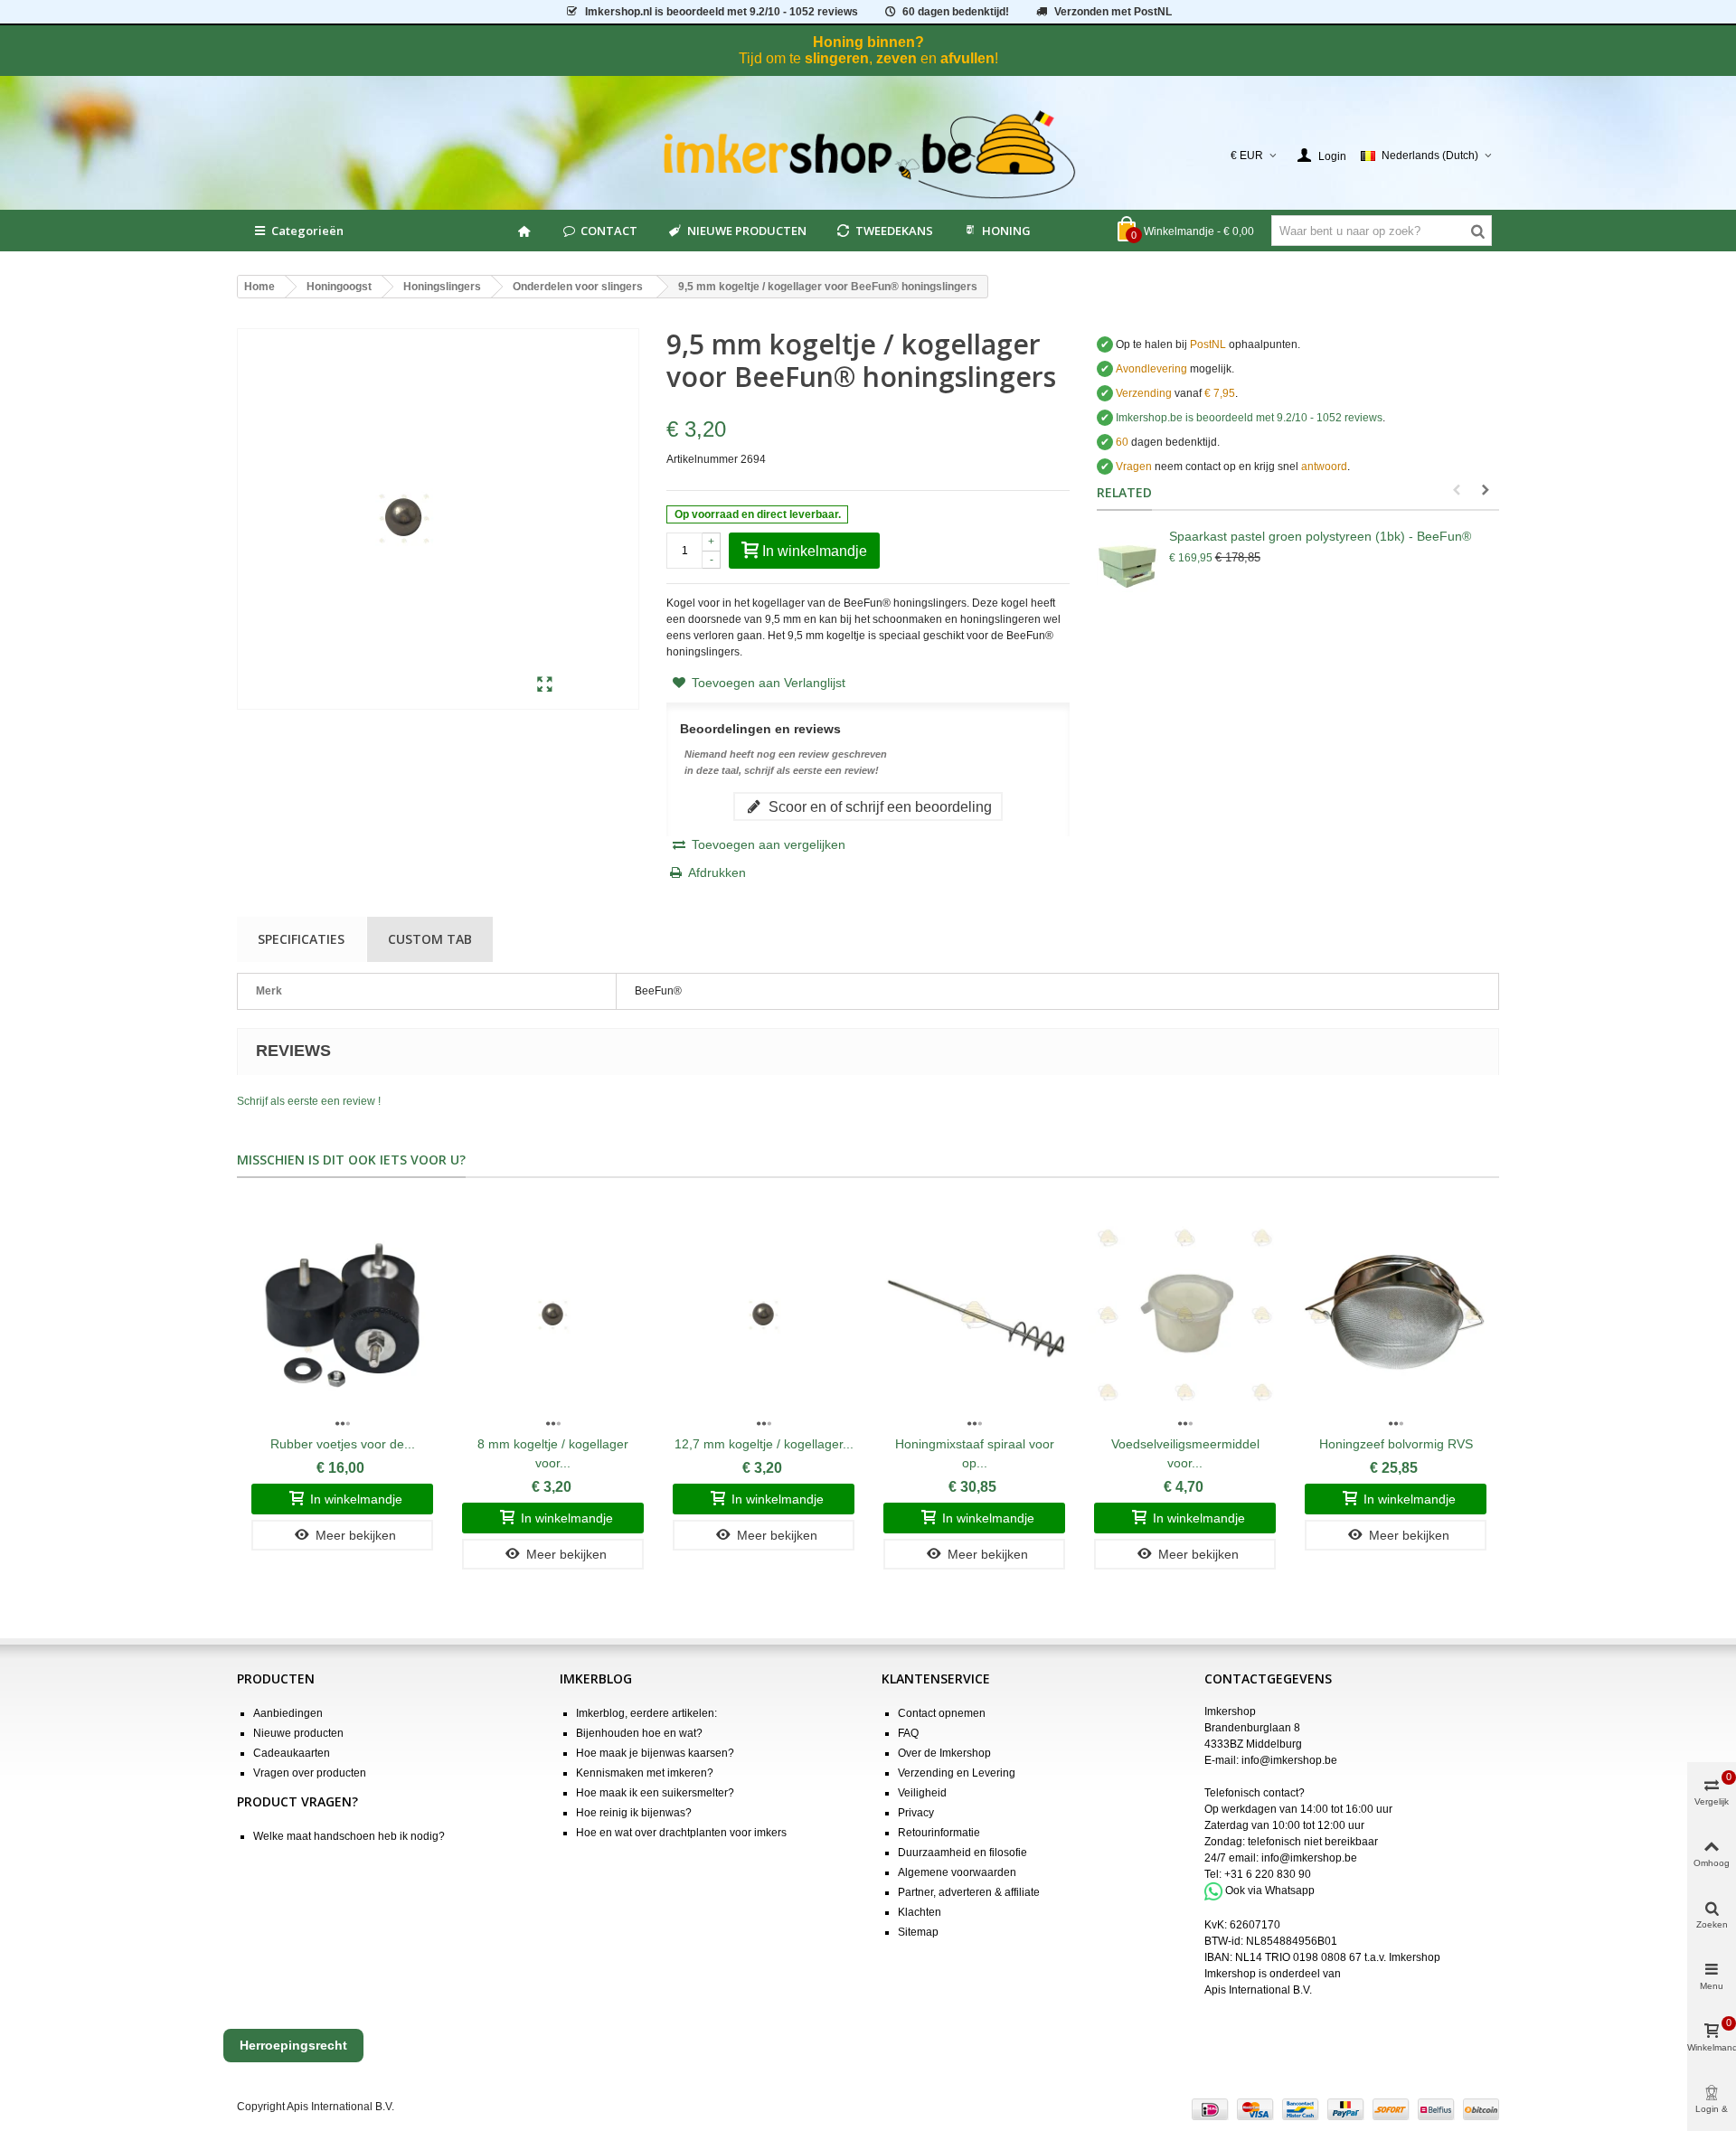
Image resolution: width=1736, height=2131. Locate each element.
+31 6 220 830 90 (1268, 1874)
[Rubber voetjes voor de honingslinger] (342, 1315)
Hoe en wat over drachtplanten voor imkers (681, 1833)
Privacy (916, 1813)
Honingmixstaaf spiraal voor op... (975, 1453)
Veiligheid (922, 1793)
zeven (896, 58)
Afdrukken (717, 872)
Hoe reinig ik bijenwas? (634, 1813)
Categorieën (307, 231)
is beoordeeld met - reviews (1249, 418)
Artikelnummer (702, 459)
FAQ (908, 1733)
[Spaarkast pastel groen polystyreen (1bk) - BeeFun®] (1128, 563)
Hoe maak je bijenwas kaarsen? (655, 1753)
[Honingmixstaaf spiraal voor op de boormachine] (974, 1315)
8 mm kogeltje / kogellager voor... (553, 1453)
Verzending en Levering (957, 1773)
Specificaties (301, 939)
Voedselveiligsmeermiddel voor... (1185, 1453)
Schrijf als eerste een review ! (309, 1101)
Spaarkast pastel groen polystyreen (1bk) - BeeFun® (1320, 536)
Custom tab (430, 939)
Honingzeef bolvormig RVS (1396, 1444)
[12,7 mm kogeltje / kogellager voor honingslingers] (764, 1315)
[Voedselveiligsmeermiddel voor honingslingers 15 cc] (1185, 1315)
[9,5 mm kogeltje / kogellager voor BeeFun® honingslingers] (545, 685)
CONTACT (609, 231)
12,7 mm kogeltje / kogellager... (764, 1444)
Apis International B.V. (1258, 1990)
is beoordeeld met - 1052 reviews (722, 12)
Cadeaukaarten (292, 1753)
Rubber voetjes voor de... (343, 1444)
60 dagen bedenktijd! (956, 12)
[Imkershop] (868, 156)
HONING (1006, 231)
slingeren (837, 58)
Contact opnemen (942, 1713)
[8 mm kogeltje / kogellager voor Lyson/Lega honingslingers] (553, 1315)
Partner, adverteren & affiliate (969, 1892)
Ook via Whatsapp (1270, 1891)
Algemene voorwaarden (957, 1872)
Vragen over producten (310, 1773)
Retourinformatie (939, 1833)
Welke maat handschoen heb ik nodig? (349, 1836)
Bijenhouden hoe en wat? (639, 1733)
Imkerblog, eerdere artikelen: (646, 1713)
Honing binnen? (868, 42)
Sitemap (918, 1932)
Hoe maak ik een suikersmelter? (655, 1793)
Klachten (920, 1912)
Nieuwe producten (298, 1733)
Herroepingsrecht (293, 2045)
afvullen (967, 58)
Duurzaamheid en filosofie (962, 1853)
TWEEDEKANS (894, 231)
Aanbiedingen (288, 1713)
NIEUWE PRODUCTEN (747, 231)
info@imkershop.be (1289, 1760)
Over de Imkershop (944, 1753)
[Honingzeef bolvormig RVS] (1396, 1315)
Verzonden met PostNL (1113, 12)
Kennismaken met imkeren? (645, 1773)
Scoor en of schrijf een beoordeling (878, 806)
